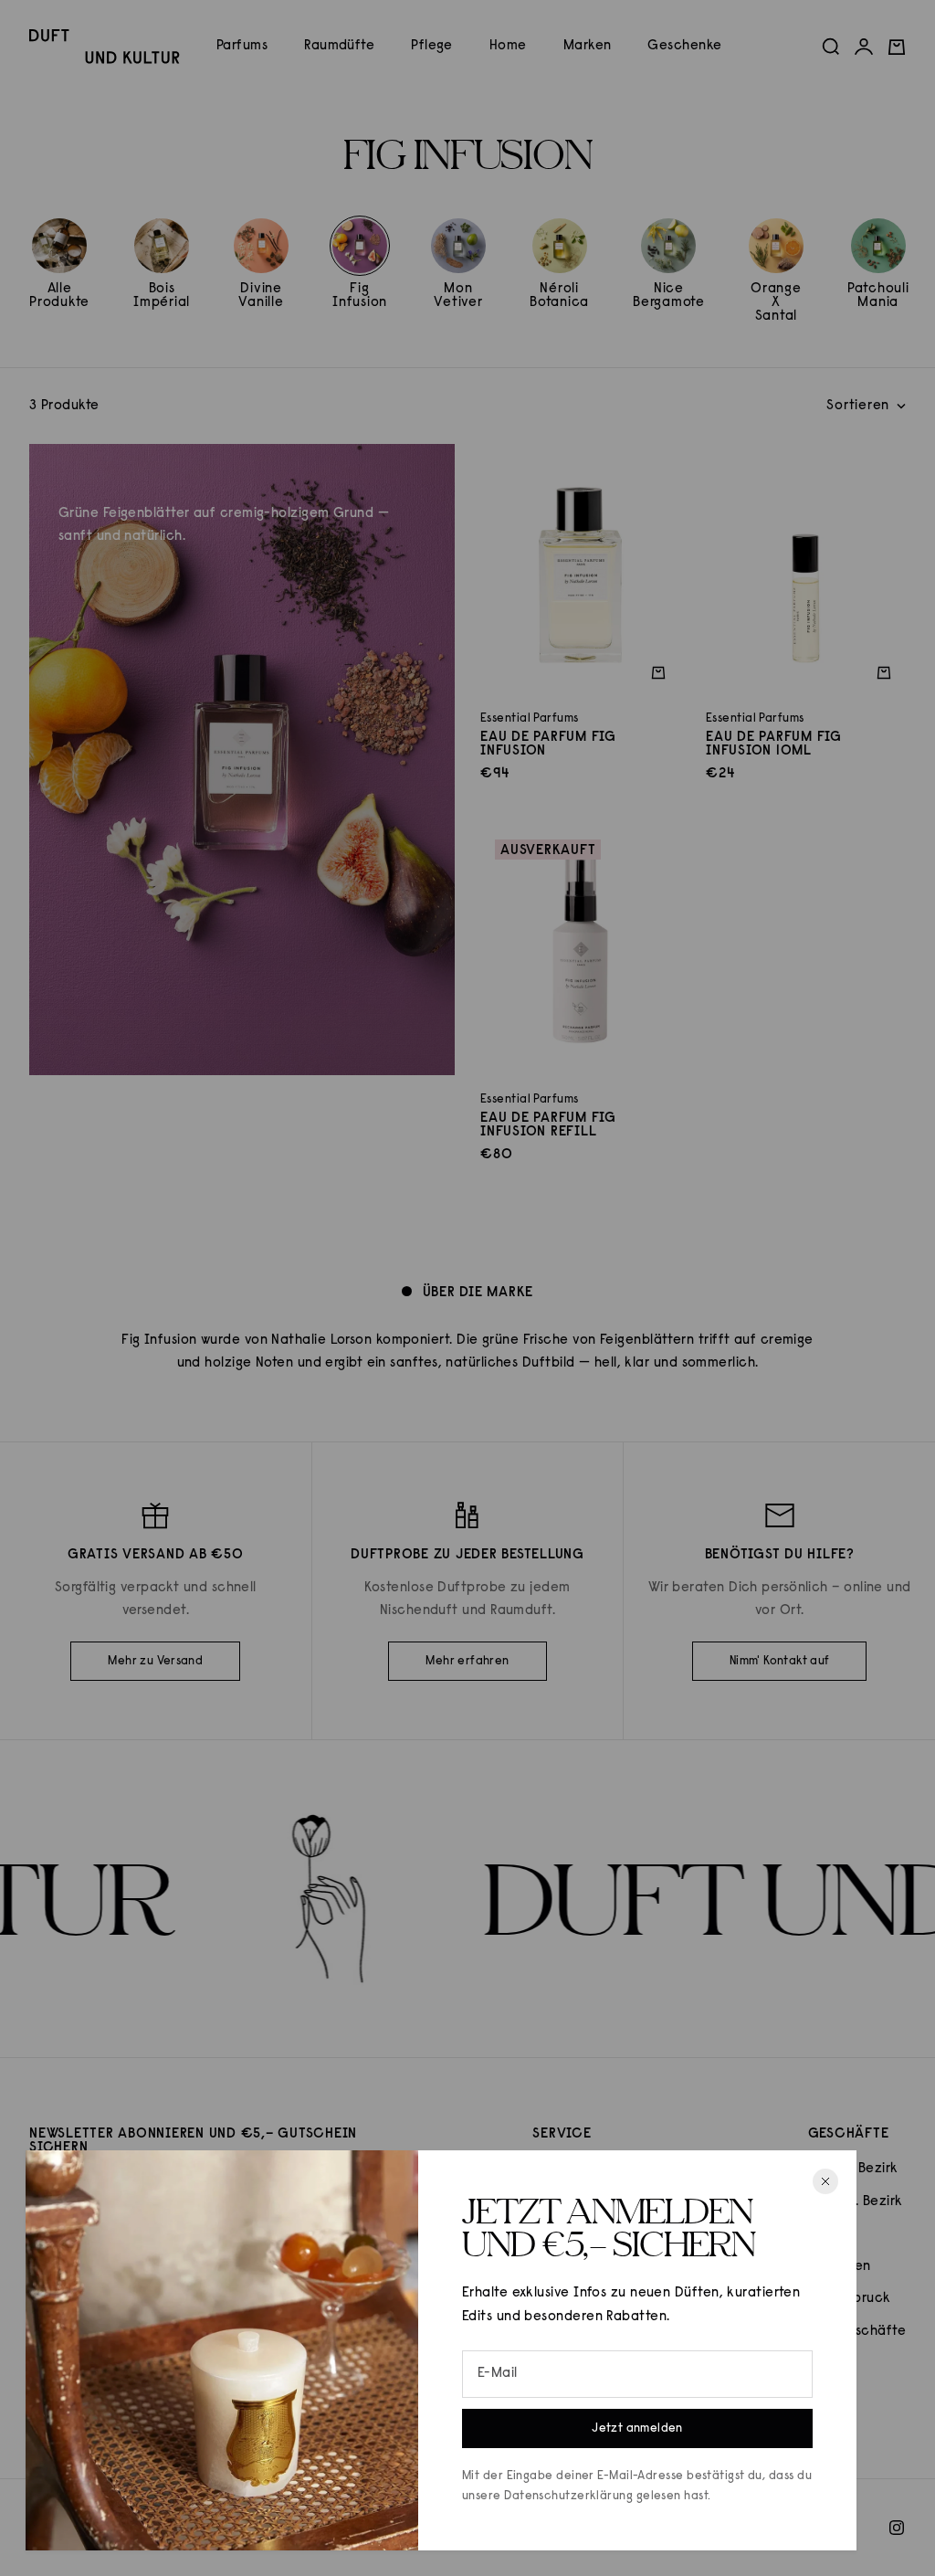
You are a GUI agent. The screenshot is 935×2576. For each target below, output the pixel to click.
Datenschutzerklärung (568, 2496)
